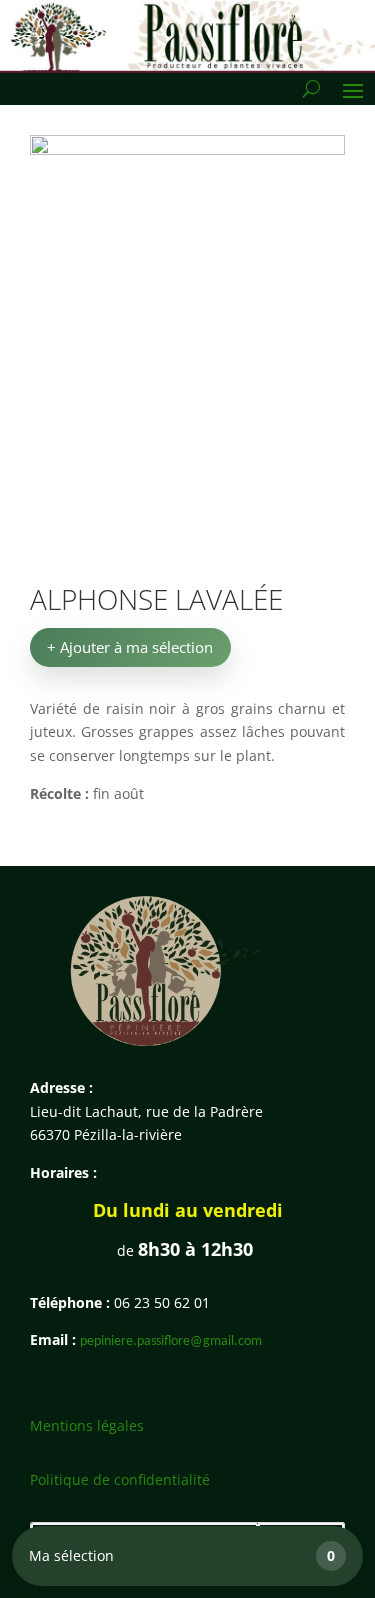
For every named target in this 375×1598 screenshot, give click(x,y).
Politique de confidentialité (120, 1479)
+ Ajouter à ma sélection (130, 647)
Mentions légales (87, 1425)
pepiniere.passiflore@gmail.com (171, 1341)
